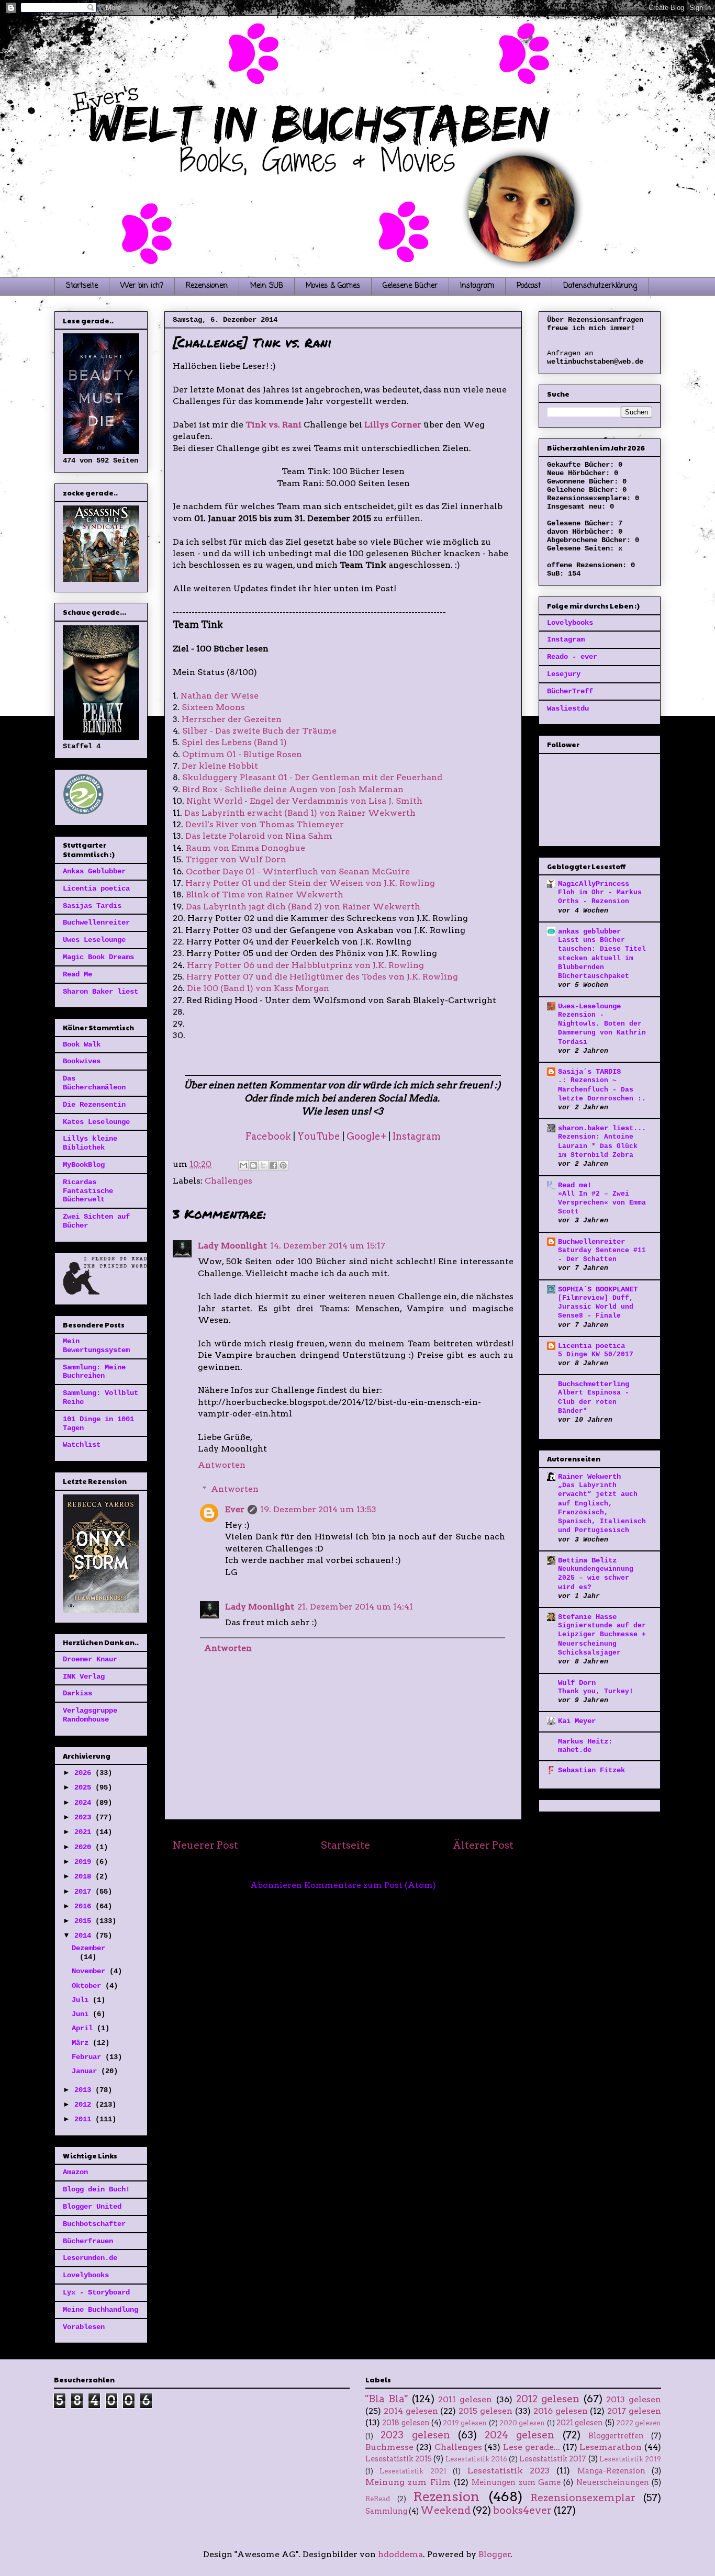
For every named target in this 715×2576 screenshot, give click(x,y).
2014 (85, 1936)
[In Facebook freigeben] (273, 1165)
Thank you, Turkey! (596, 1691)
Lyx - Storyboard (96, 2292)
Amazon (75, 2172)
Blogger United (92, 2207)
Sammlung (386, 2511)
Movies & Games (333, 286)
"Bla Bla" (387, 2399)
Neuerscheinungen (613, 2482)
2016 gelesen (561, 2411)
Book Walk (82, 1044)
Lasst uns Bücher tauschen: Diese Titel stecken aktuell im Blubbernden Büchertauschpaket (602, 958)
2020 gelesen (522, 2423)
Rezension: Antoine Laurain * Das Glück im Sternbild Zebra (598, 1146)
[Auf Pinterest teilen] (283, 1165)
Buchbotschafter (94, 2224)
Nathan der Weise (220, 696)
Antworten (222, 1465)
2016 (85, 1906)
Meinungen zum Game (516, 2482)
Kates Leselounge (96, 1122)
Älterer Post (483, 1845)
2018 (85, 1876)
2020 (85, 1847)
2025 (85, 1787)
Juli (82, 2000)
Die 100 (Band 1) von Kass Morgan (258, 988)
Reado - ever (572, 657)
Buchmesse (389, 2447)
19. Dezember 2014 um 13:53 (318, 1509)
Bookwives (82, 1061)
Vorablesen (84, 2327)
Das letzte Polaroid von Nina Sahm (259, 836)
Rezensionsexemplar (583, 2498)
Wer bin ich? (142, 286)
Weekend (445, 2510)
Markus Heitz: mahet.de (585, 1746)
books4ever (522, 2510)
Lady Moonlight (232, 1246)
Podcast (529, 286)
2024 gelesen (520, 2435)
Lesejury (564, 674)
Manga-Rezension (611, 2471)
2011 (85, 2119)
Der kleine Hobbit (220, 766)
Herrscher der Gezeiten (232, 719)
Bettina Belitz (587, 1560)
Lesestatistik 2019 (630, 2459)
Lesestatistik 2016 (476, 2459)
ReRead (378, 2499)
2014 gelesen (411, 2411)
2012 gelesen (548, 2399)
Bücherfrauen (88, 2241)
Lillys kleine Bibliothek (90, 1143)
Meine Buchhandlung (100, 2310)
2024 (85, 1803)
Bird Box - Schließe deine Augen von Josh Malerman (293, 789)
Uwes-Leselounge (589, 1006)
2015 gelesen (485, 2411)
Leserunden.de (90, 2258)
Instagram (477, 286)
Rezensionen (207, 286)
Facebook (268, 1136)
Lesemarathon (611, 2447)
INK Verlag (84, 1677)
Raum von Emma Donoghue (245, 848)
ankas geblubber (589, 931)
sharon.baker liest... (602, 1128)
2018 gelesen (406, 2423)
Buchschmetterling (594, 1384)
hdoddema (400, 2554)
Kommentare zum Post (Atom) (370, 1885)
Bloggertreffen (616, 2436)
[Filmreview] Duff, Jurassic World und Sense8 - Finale (596, 1307)
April (84, 2028)
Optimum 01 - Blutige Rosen (242, 754)
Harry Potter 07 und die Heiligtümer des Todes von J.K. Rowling (322, 977)
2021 (85, 1832)
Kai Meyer (577, 1721)
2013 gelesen (634, 2399)
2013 (85, 2090)
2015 (85, 1921)
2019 (85, 1862)
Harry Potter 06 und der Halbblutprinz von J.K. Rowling (305, 965)
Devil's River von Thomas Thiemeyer (265, 824)
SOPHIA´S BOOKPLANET (598, 1289)
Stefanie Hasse (587, 1617)
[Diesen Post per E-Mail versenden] (243, 1165)
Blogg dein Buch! (96, 2189)
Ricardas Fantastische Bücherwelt (88, 1191)
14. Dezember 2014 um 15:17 (328, 1246)
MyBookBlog (84, 1165)
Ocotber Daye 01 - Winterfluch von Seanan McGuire (298, 871)
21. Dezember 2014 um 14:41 (355, 1607)
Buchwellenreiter (96, 923)
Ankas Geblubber (94, 871)
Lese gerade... (532, 2447)
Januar (86, 2071)
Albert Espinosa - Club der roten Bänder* (594, 1402)
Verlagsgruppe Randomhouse (90, 1715)
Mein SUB (267, 286)
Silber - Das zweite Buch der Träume (259, 731)
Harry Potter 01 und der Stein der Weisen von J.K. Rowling (310, 883)
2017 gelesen (634, 2411)
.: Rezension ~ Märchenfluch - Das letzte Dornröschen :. (602, 1089)
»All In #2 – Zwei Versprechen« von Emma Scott (602, 1203)
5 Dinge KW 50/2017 (596, 1354)
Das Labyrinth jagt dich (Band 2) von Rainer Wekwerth (303, 907)
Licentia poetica (96, 888)
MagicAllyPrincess (594, 884)
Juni (82, 2014)
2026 (85, 1773)
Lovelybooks (86, 2275)
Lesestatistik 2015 (399, 2459)
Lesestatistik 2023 (509, 2471)
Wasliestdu (568, 708)
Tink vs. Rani (273, 425)
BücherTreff (570, 691)
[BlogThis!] (253, 1165)
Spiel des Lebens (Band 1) (234, 742)
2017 (85, 1892)
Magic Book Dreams (98, 957)
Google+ (366, 1136)
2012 (85, 2105)
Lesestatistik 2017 (553, 2459)
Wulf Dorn (577, 1683)
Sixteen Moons (213, 707)
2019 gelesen (465, 2423)
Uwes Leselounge (94, 940)
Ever (235, 1509)
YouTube (319, 1136)
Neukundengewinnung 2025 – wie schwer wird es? (596, 1578)
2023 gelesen (415, 2435)
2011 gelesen (465, 2399)
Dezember (88, 1948)
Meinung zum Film (408, 2482)
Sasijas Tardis (92, 906)
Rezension (446, 2496)
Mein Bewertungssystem (96, 1346)
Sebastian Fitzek (591, 1770)
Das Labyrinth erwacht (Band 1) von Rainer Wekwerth (300, 813)
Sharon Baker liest (100, 992)
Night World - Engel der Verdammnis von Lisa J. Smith (304, 801)
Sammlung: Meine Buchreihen (94, 1372)
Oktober (88, 1986)
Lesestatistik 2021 (413, 2471)
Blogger (495, 2554)
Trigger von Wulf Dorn (236, 859)
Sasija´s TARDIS (589, 1072)
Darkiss (77, 1693)
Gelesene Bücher (410, 286)
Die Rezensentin (94, 1105)
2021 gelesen (580, 2423)
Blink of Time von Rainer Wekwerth (265, 895)
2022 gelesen (639, 2423)
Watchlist (82, 1445)
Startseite (82, 286)
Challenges (228, 1181)
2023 (85, 1817)
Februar (88, 2057)
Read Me (77, 974)
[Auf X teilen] (263, 1165)
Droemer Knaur (90, 1659)
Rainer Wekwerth (589, 1477)
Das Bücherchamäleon (94, 1083)
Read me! (575, 1185)
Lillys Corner (393, 425)
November (91, 1971)
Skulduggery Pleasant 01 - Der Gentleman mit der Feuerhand (312, 777)
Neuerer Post (205, 1845)
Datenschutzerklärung (600, 286)
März (82, 2043)
